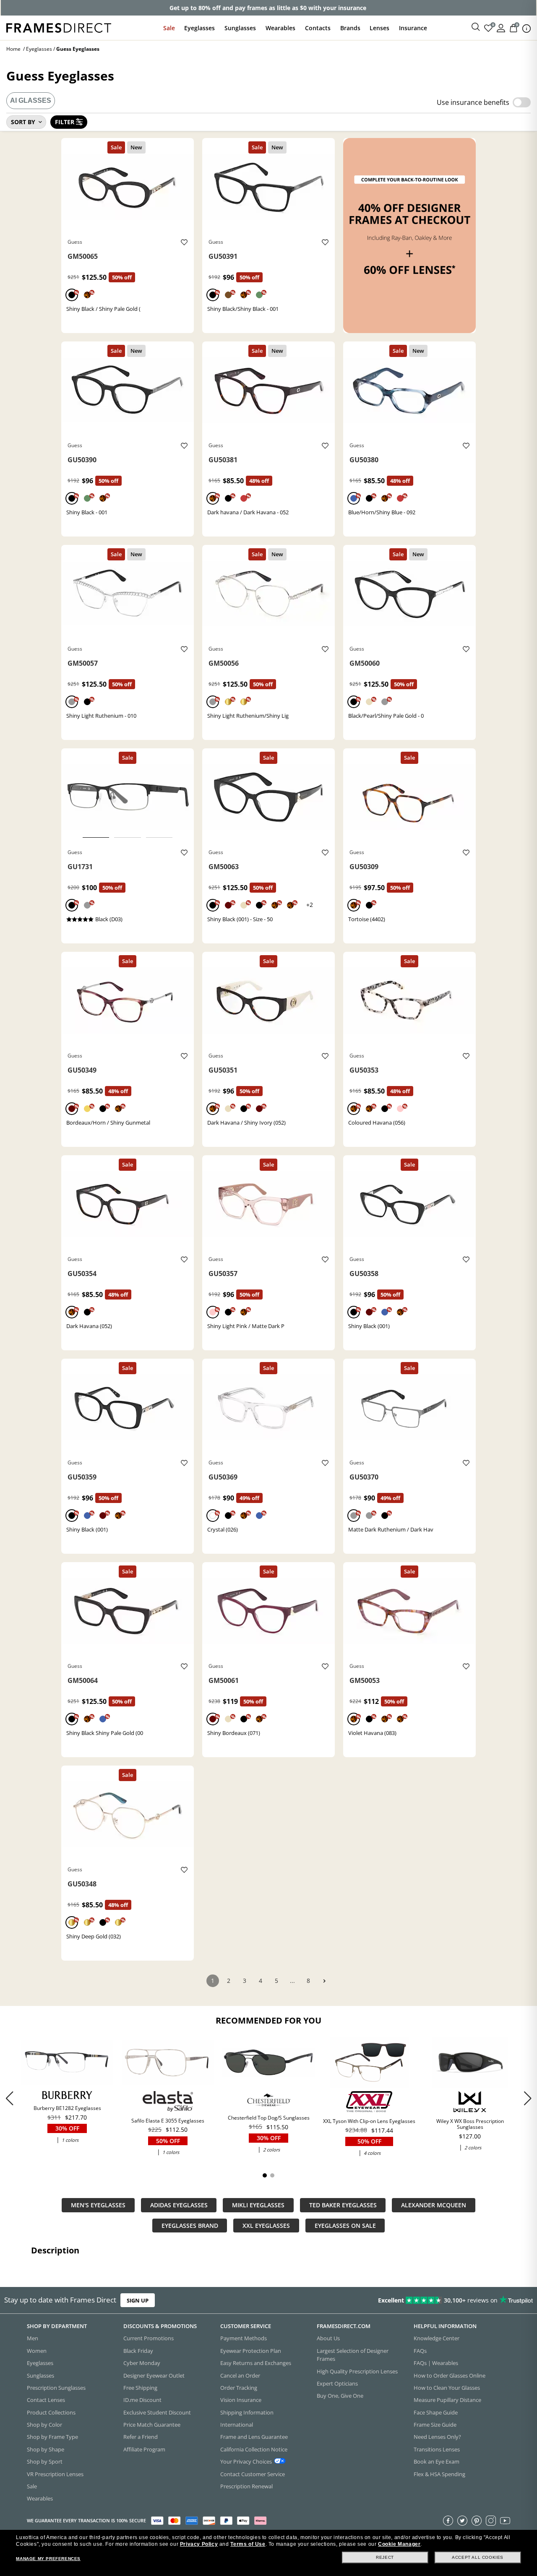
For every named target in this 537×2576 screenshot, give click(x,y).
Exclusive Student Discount (157, 2412)
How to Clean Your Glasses (447, 2388)
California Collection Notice (254, 2449)
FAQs (420, 2351)
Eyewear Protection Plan (251, 2351)
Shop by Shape (46, 2449)
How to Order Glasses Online (450, 2375)
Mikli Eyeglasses (258, 2205)
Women (37, 2351)
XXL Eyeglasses (266, 2226)
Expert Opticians (337, 2383)
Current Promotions (149, 2338)
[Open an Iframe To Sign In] (501, 27)
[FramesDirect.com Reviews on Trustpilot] (423, 2300)
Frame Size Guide (435, 2425)
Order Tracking (239, 2388)
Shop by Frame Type (52, 2437)
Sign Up (138, 2300)
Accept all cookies (478, 2557)
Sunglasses (240, 28)
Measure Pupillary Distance (447, 2400)
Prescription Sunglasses (56, 2388)
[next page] (324, 1981)
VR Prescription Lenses (55, 2474)
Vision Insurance (241, 2400)
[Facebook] (448, 2521)
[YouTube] (505, 2521)
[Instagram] (491, 2521)
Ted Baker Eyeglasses (343, 2205)
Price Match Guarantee (152, 2425)
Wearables (280, 28)
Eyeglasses (199, 28)
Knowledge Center (437, 2338)
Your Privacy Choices (246, 2461)
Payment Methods (244, 2338)
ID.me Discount (142, 2400)
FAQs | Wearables (436, 2363)
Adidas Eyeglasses (179, 2205)
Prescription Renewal (246, 2486)
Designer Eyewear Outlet (154, 2375)
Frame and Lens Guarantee (254, 2437)
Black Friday (138, 2351)
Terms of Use (248, 2544)
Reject (385, 2557)
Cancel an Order (240, 2375)
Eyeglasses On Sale (345, 2226)
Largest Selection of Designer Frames (353, 2355)
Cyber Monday (142, 2363)
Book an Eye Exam (437, 2461)
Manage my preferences (48, 2559)
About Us (328, 2338)
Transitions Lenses (437, 2449)
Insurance (413, 28)
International (237, 2425)
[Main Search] (476, 27)
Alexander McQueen (434, 2205)
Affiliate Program (144, 2449)
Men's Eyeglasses (98, 2205)
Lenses (379, 28)
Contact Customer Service (253, 2474)
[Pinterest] (477, 2521)
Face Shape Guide (436, 2412)
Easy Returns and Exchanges (256, 2363)
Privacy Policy (199, 2544)
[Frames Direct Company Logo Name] (59, 27)
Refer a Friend (141, 2437)
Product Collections (51, 2412)
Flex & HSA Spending (439, 2474)
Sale (169, 28)
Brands (350, 28)
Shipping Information (247, 2412)
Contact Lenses (46, 2400)
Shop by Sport (45, 2461)
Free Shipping (140, 2388)
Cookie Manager (399, 2544)
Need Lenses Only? (437, 2437)
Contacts (318, 28)
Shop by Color (44, 2425)
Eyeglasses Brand (190, 2226)
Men (33, 2338)
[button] (528, 2098)
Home (13, 49)
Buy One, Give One (340, 2396)
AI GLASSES (31, 100)
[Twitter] (462, 2521)
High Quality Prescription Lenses (357, 2371)
